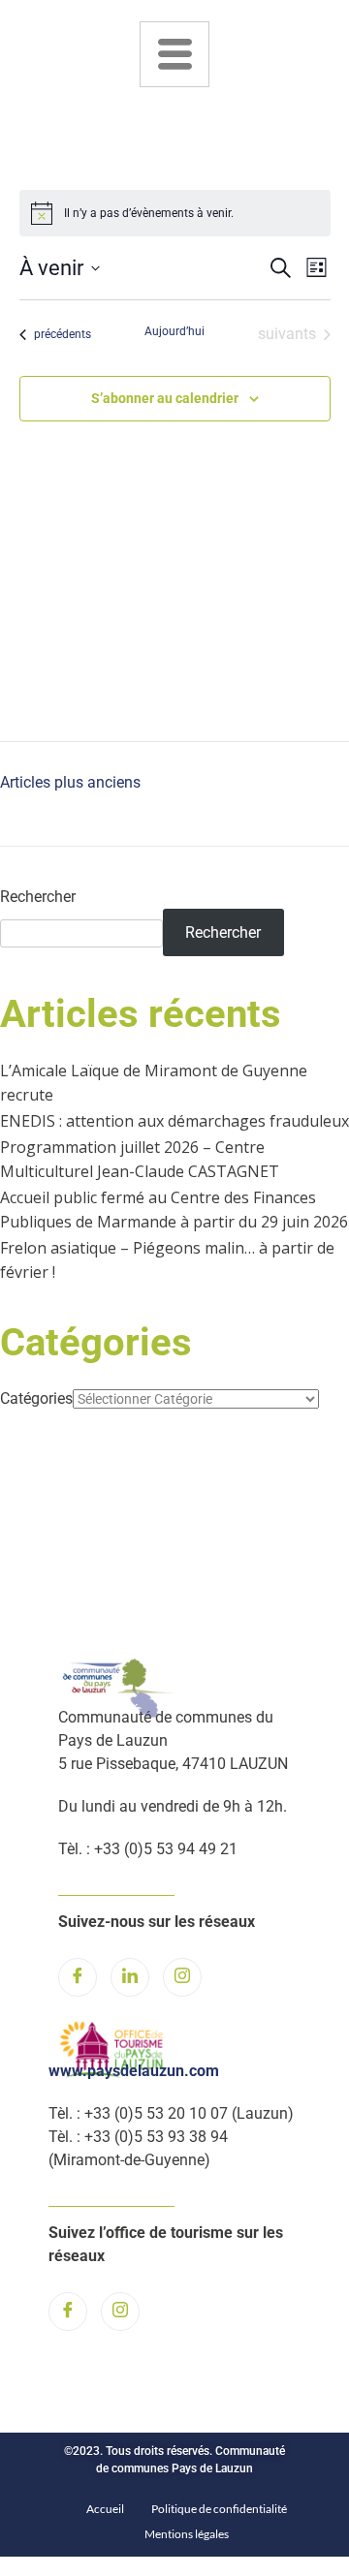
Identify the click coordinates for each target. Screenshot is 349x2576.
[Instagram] (182, 1977)
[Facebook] (78, 1977)
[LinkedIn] (130, 1977)
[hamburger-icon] (174, 54)
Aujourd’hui (174, 331)
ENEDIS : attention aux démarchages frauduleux (174, 1121)
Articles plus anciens (70, 782)
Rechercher (38, 897)
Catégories (36, 1398)
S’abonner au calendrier (165, 398)
